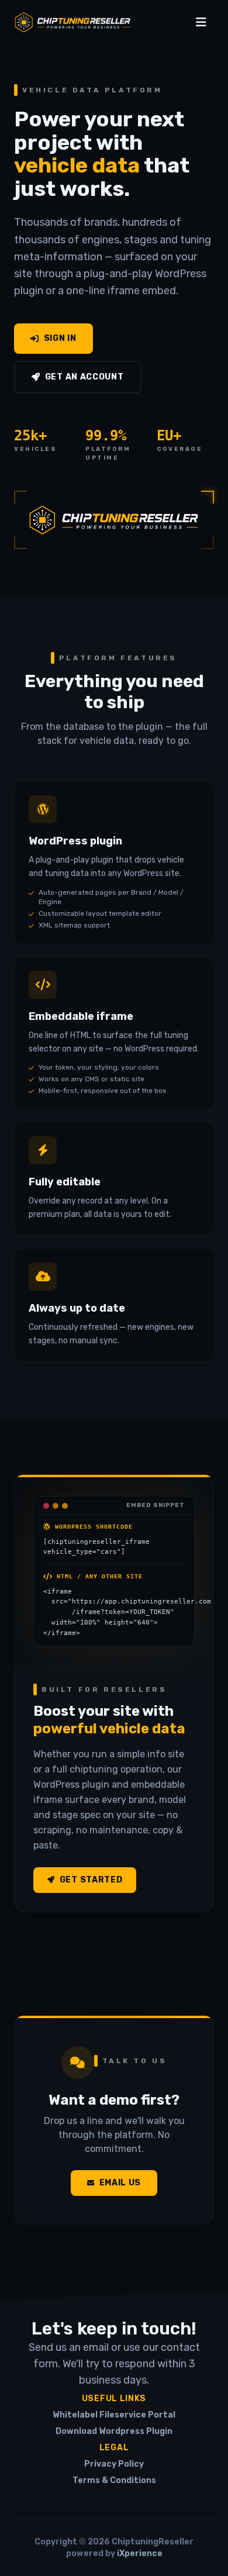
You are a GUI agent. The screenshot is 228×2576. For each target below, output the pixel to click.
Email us (120, 2183)
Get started (91, 1880)
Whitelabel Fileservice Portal (114, 2415)
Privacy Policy (114, 2464)
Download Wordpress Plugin (114, 2431)
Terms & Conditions (114, 2480)
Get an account (84, 377)
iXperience (140, 2553)
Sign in (60, 338)
